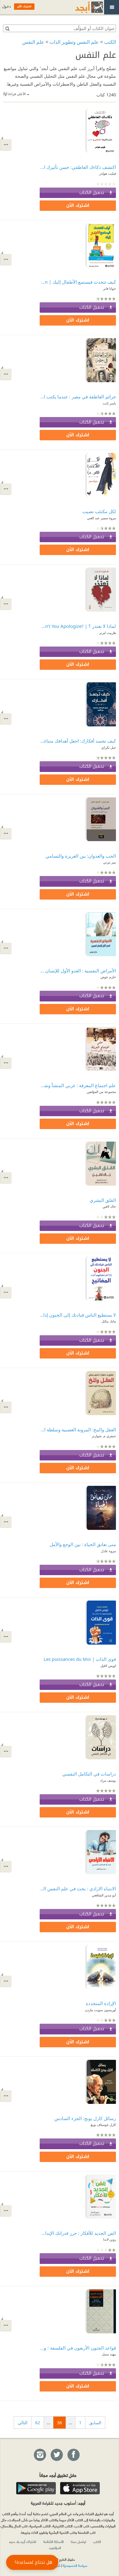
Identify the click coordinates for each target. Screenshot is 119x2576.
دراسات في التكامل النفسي (89, 1774)
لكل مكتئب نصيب (99, 511)
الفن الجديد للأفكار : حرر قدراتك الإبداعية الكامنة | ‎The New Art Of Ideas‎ (78, 2233)
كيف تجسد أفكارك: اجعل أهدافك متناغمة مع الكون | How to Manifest (78, 741)
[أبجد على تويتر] (56, 2455)
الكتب (110, 42)
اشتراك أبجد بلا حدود (23, 2541)
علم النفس (33, 42)
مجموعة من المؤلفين (101, 1092)
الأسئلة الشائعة (54, 2541)
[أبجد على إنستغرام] (40, 2455)
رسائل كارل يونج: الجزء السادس (85, 2118)
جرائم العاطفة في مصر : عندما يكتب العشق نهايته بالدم (78, 397)
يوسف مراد (108, 1780)
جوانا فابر (110, 288)
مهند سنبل (109, 2354)
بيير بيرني (110, 862)
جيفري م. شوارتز (104, 1436)
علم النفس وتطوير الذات (74, 42)
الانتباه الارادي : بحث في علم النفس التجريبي (78, 1888)
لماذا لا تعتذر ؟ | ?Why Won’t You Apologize (78, 626)
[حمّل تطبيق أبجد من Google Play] (36, 2488)
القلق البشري (103, 1200)
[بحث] (7, 28)
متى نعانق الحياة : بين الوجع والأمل (83, 1544)
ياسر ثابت (109, 403)
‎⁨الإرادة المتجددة (101, 2003)
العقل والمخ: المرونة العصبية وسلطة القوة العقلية (78, 1430)
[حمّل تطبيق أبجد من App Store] (80, 2488)
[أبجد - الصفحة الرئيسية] (81, 7)
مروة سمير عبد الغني (101, 518)
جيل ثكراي (109, 747)
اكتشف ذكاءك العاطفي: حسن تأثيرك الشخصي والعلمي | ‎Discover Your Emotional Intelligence (78, 167)
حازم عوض (108, 977)
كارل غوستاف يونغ (103, 2125)
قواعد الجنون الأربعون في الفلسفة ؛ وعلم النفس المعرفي (78, 2348)
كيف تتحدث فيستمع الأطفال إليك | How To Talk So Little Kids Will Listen (78, 282)
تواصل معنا (78, 2541)
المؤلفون (55, 2548)
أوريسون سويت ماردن (100, 2010)
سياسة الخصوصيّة (75, 2565)
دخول (6, 6)
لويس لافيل (108, 1666)
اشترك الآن (78, 205)
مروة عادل (108, 1551)
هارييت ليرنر (108, 633)
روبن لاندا (110, 2239)
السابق (95, 2423)
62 (38, 2423)
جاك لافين (109, 1206)
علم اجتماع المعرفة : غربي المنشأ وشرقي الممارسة (78, 1085)
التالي (23, 2423)
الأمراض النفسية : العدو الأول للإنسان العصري (78, 971)
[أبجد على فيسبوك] (73, 2455)
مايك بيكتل (109, 1321)
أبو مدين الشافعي (104, 1895)
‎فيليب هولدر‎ (108, 173)
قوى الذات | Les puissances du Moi (80, 1659)
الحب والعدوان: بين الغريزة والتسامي (81, 856)
